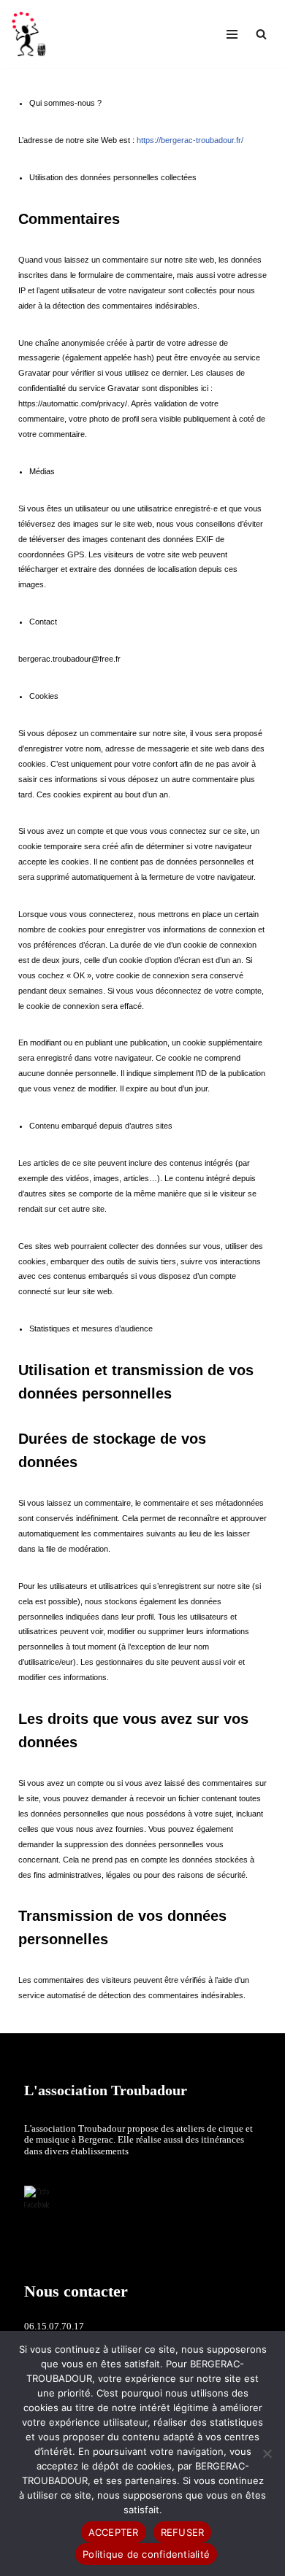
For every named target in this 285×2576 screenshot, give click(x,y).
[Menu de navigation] (232, 34)
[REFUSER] (267, 2453)
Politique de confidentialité (146, 2554)
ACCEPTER (114, 2532)
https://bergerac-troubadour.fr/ (190, 140)
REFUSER (183, 2532)
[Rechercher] (261, 34)
